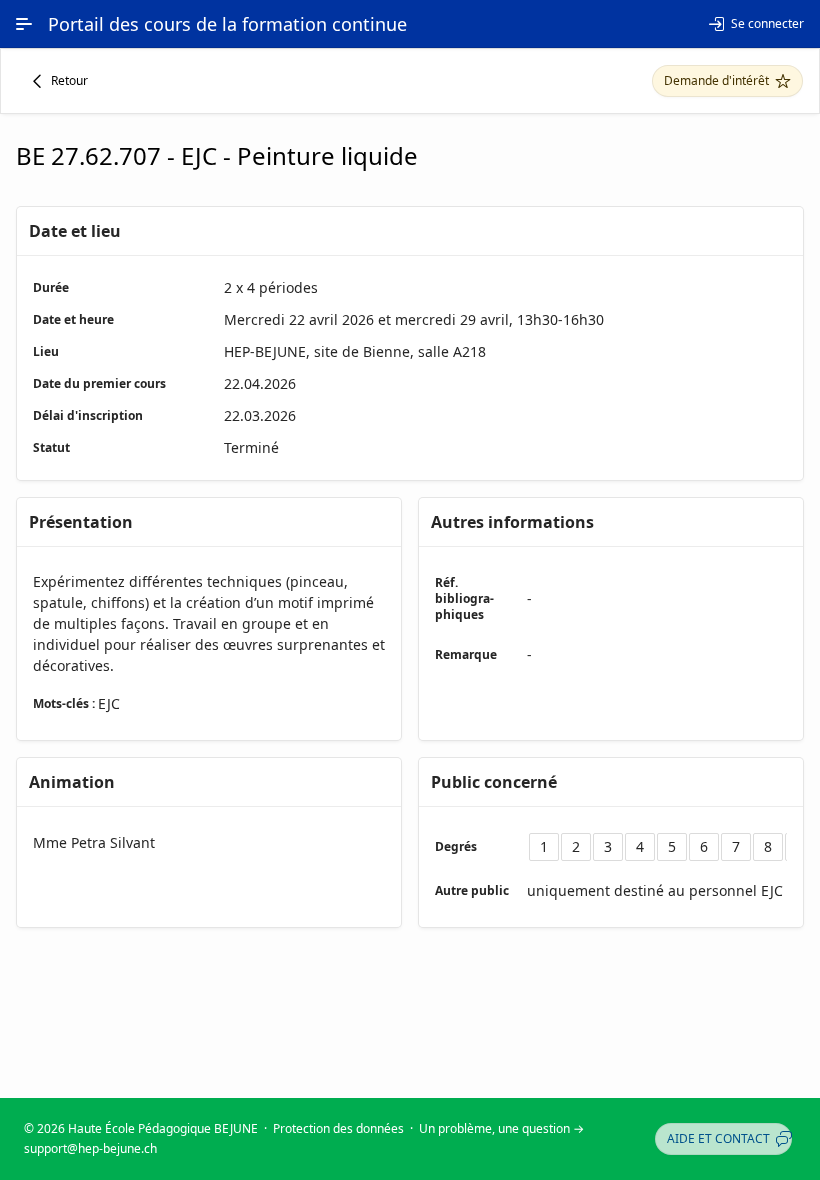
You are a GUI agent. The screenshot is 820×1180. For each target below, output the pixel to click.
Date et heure (73, 319)
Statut (51, 447)
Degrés (456, 846)
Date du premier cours (99, 383)
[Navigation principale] (24, 24)
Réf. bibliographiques (464, 598)
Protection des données (338, 1128)
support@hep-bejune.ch (90, 1148)
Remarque (466, 654)
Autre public (472, 890)
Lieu (46, 351)
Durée (51, 287)
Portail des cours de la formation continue (227, 24)
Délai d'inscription (88, 415)
